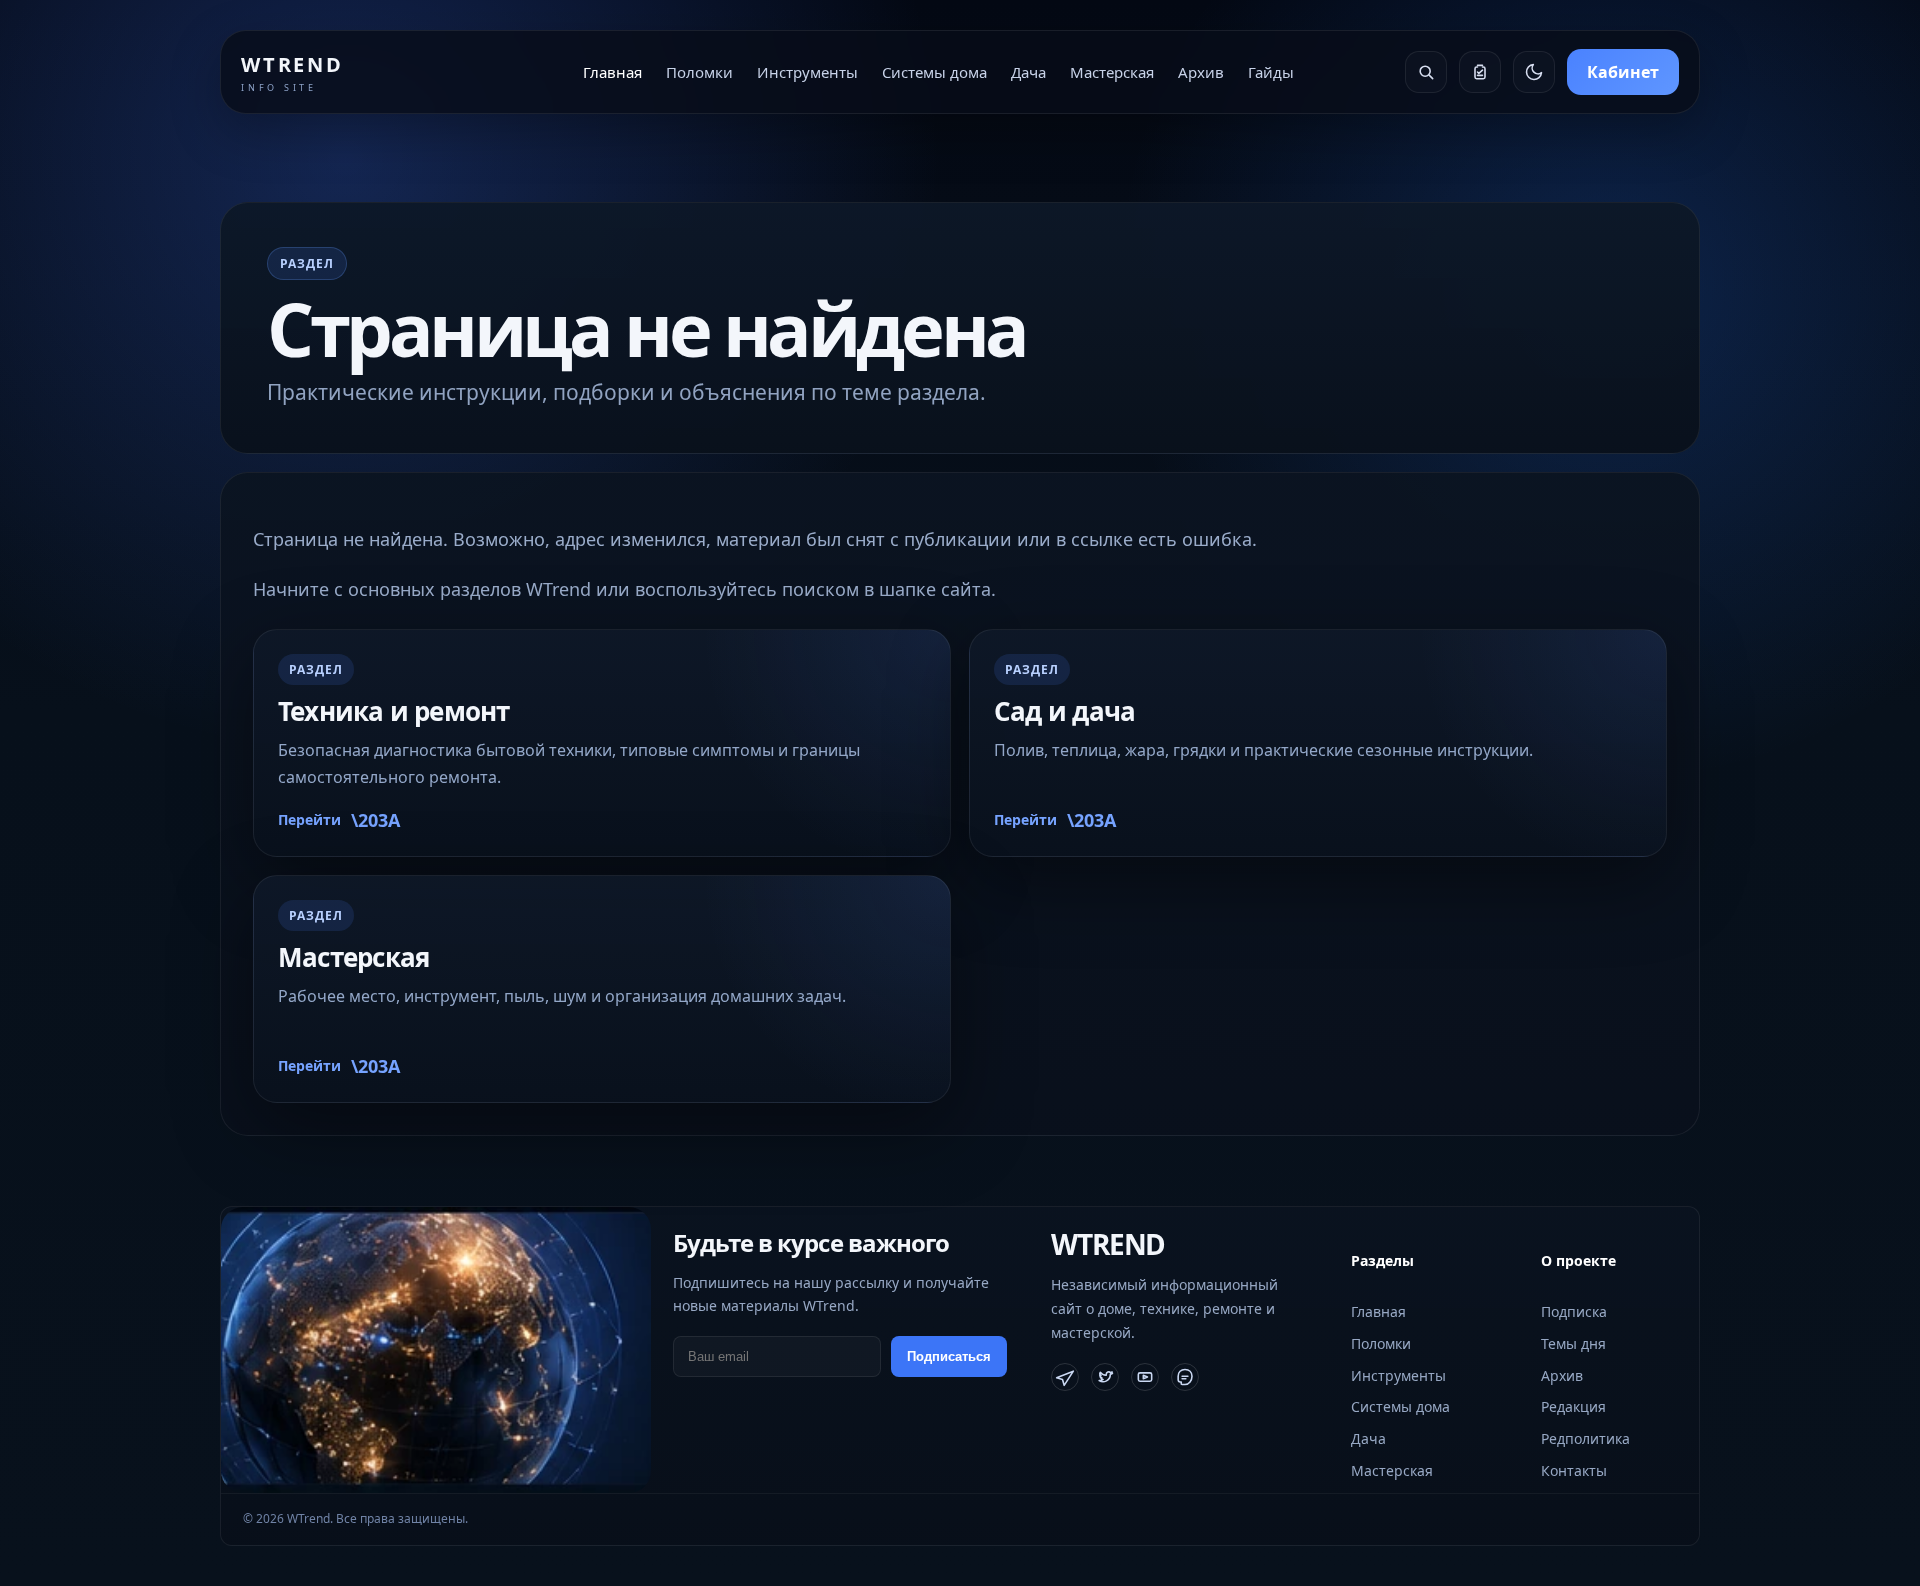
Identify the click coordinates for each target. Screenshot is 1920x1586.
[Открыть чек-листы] (1480, 72)
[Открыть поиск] (1426, 72)
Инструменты (807, 72)
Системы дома (934, 72)
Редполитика (1585, 1438)
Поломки (699, 72)
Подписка (1574, 1311)
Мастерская (1112, 72)
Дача (1028, 72)
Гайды (1271, 72)
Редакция (1573, 1406)
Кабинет (1623, 72)
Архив (1201, 72)
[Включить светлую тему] (1534, 72)
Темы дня (1573, 1343)
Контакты (1574, 1470)
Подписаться (949, 1356)
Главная (612, 72)
